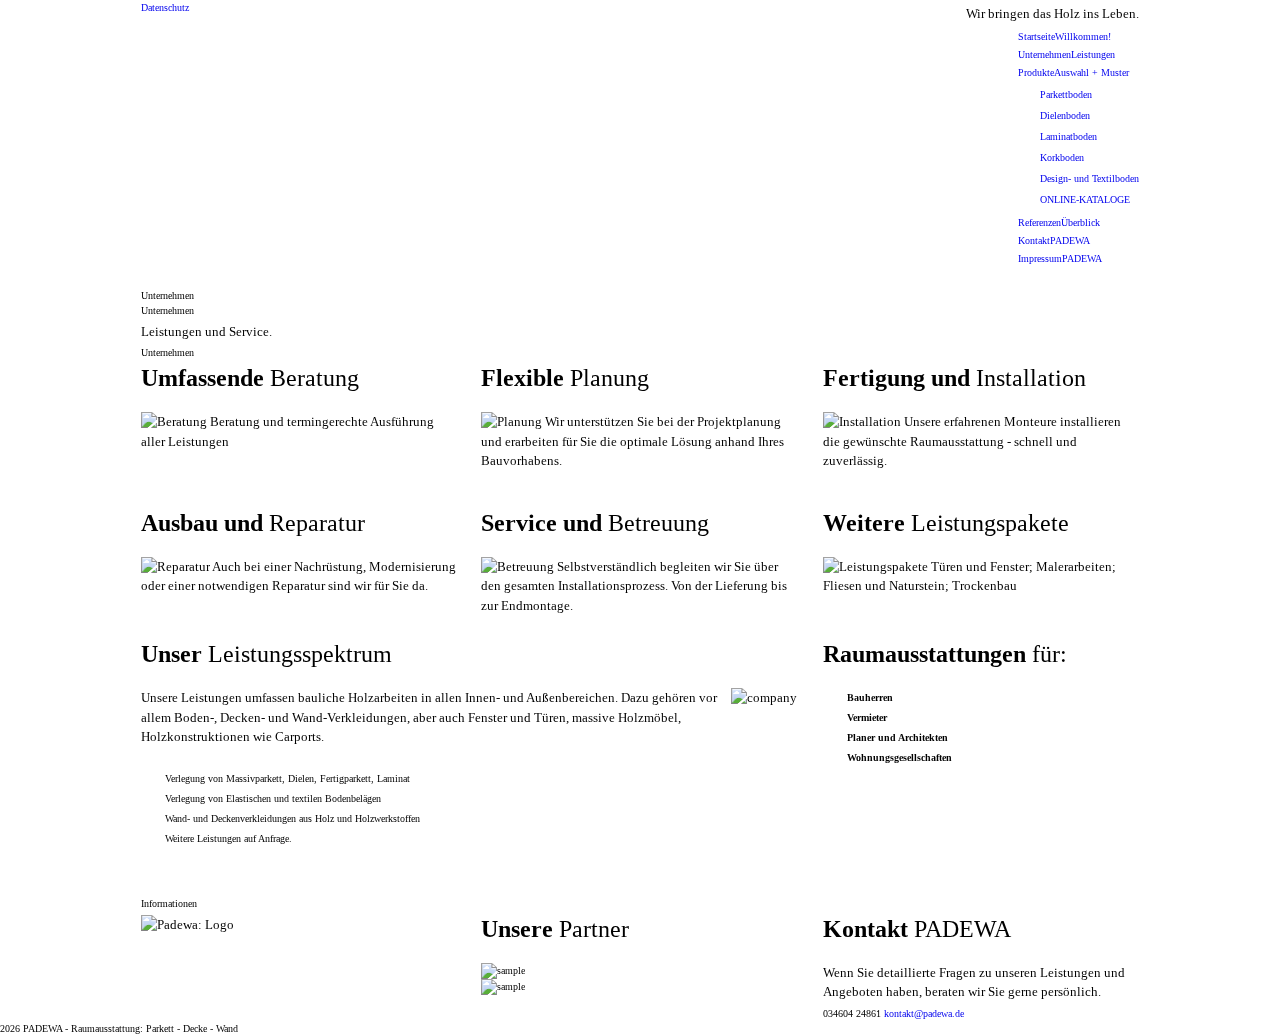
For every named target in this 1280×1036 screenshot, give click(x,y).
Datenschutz (165, 7)
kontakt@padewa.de (924, 1013)
